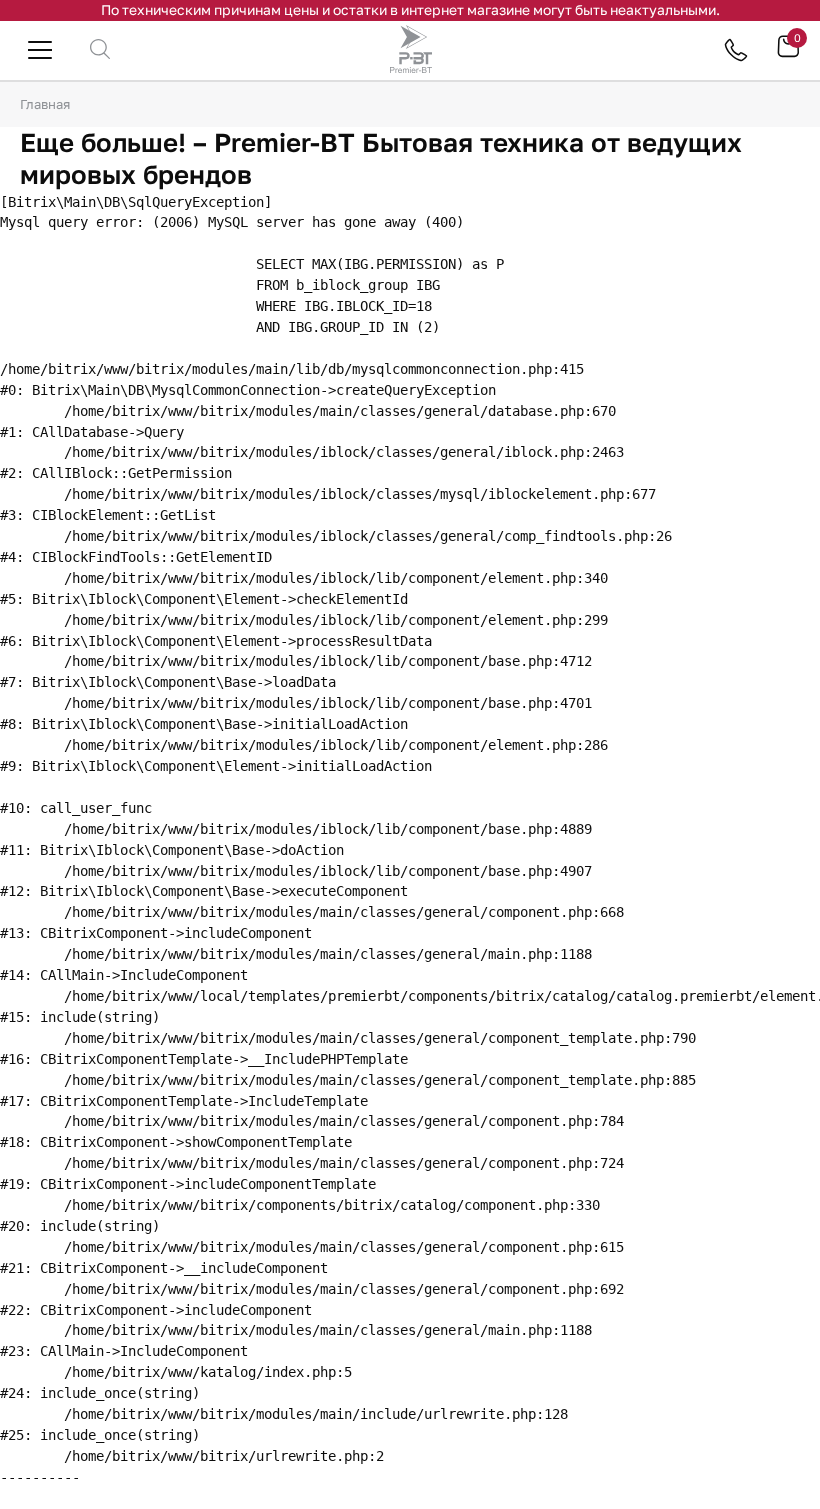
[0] (788, 53)
